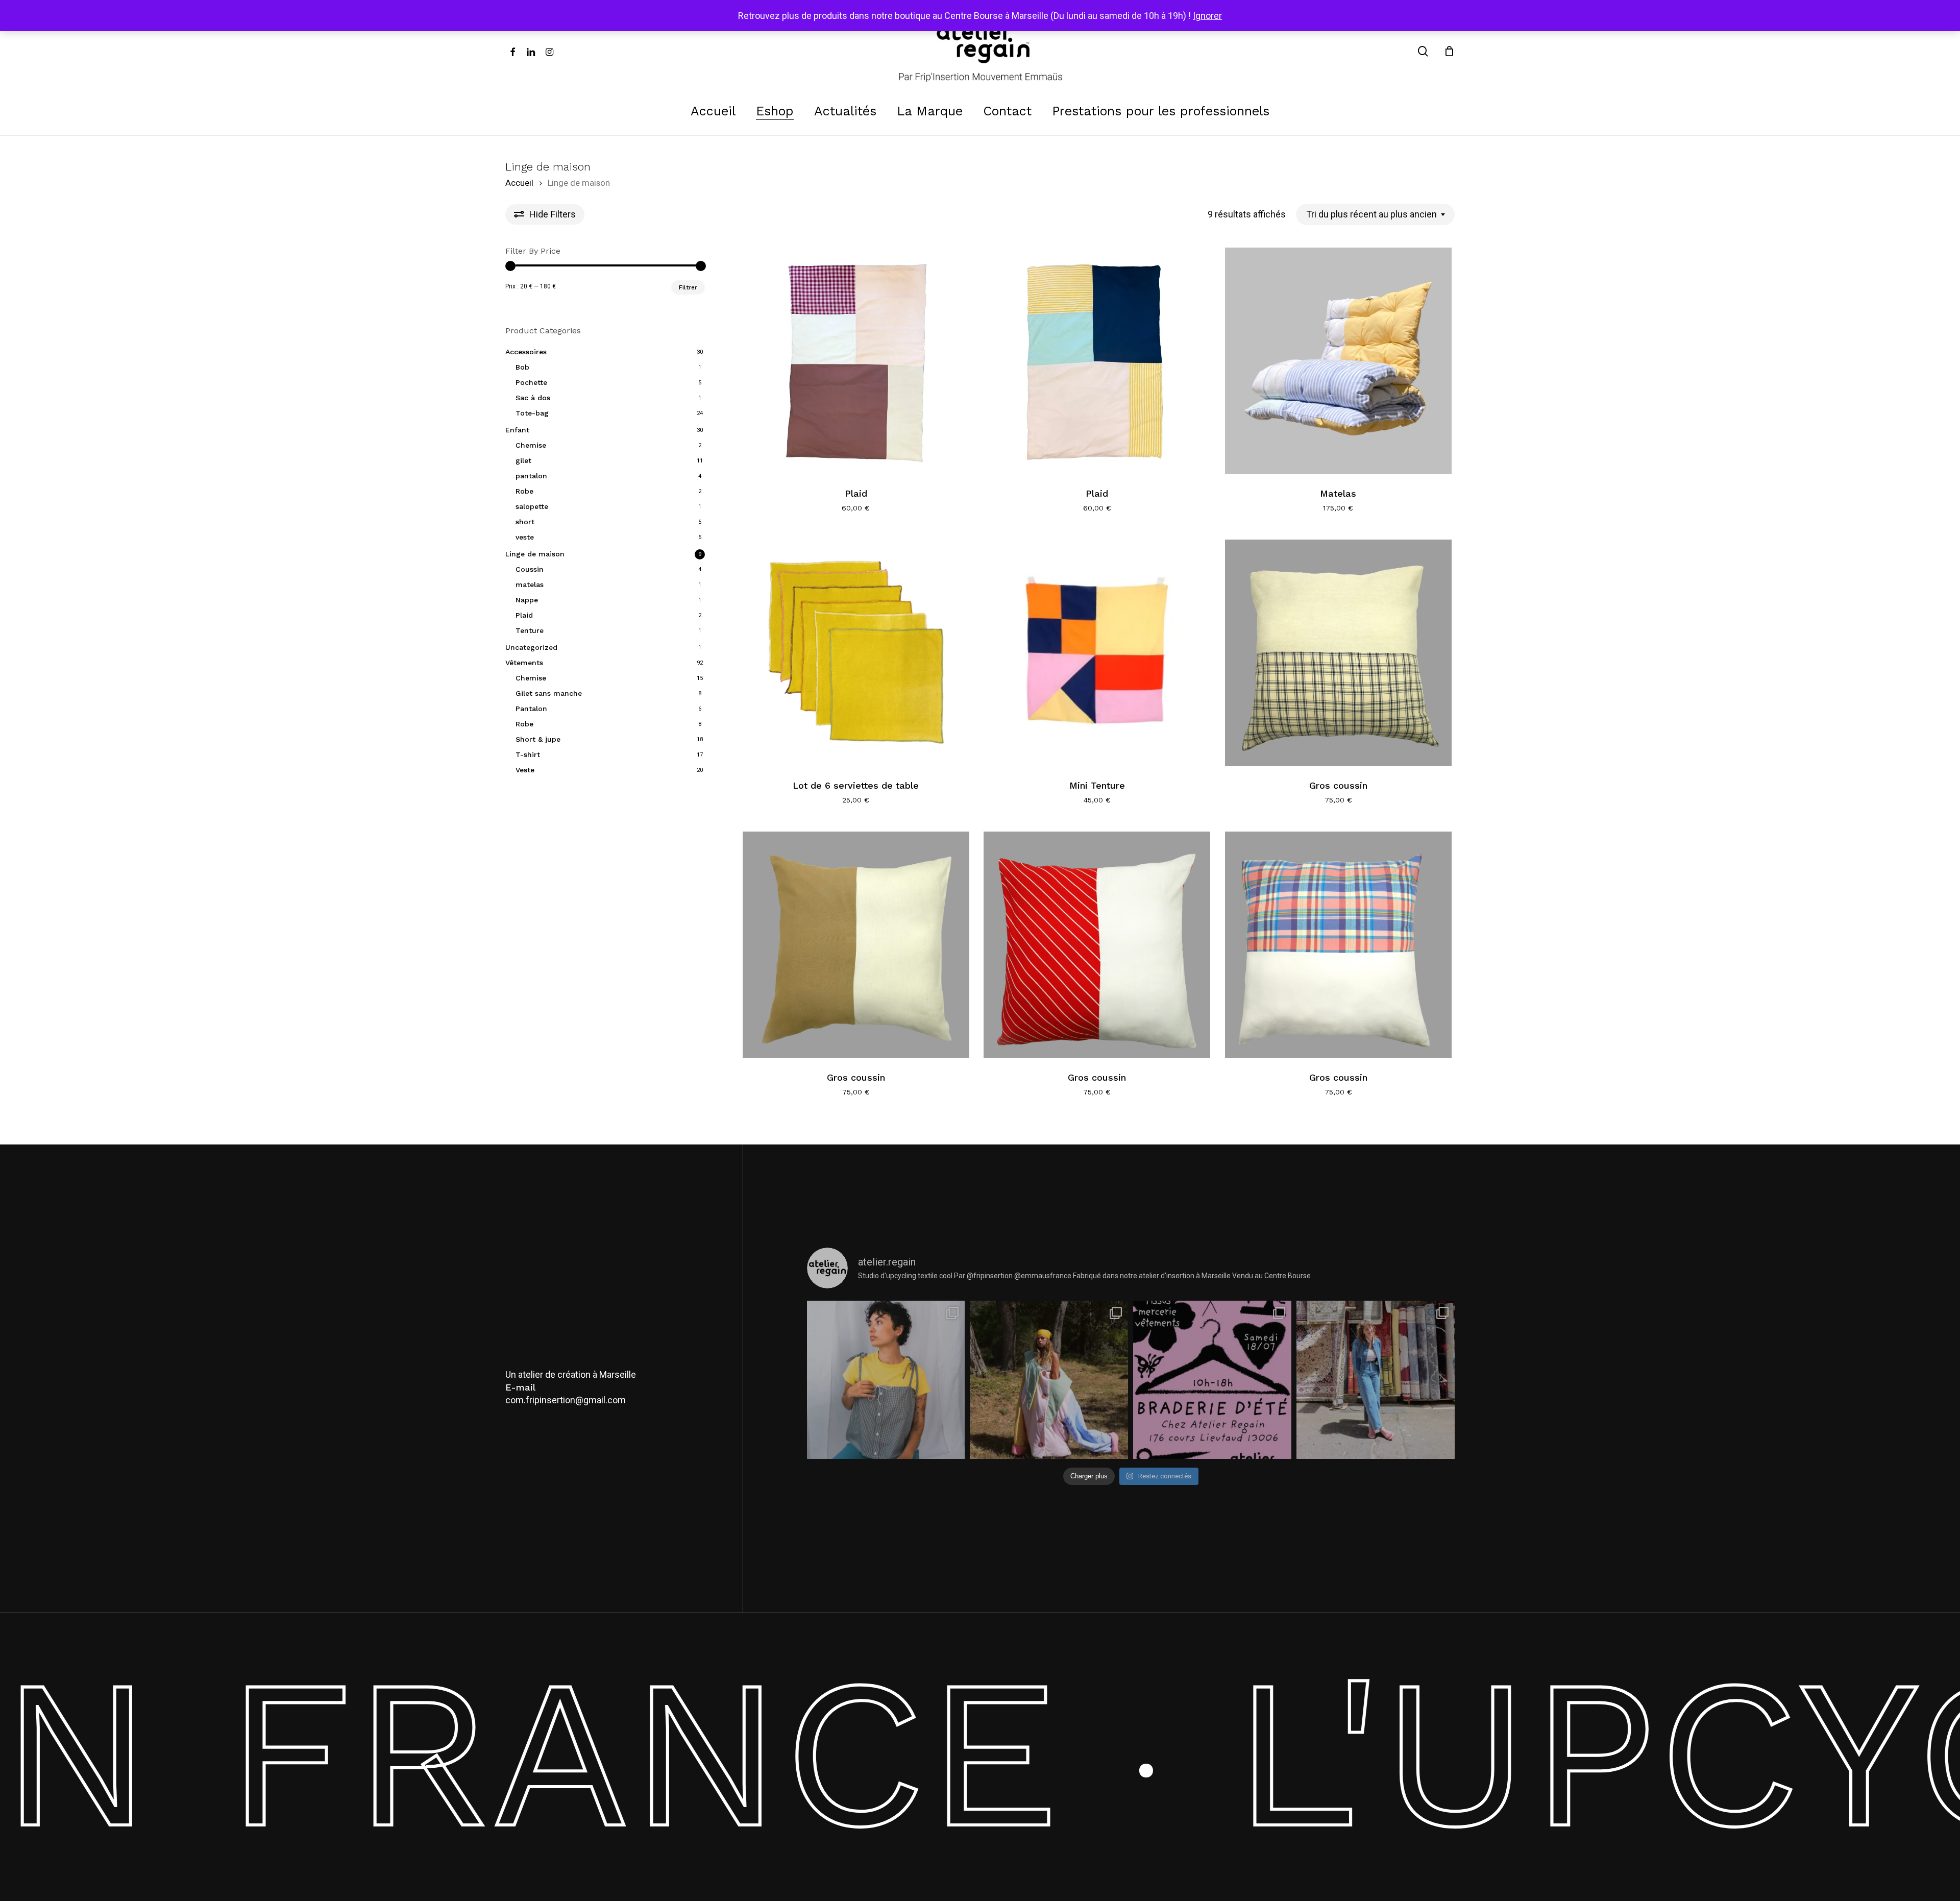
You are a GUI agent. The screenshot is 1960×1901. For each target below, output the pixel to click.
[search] (1423, 51)
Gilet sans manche (549, 693)
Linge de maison (535, 554)
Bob (522, 367)
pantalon (531, 476)
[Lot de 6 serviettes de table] (856, 653)
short (525, 522)
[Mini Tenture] (1097, 653)
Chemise (531, 445)
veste (525, 537)
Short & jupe (538, 739)
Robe (524, 491)
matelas (530, 584)
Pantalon (531, 709)
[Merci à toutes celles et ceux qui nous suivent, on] (886, 1380)
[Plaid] (856, 361)
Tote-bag (532, 413)
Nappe (527, 600)
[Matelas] (1338, 361)
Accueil (519, 183)
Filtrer (688, 287)
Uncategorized (531, 647)
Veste (525, 770)
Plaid (524, 615)
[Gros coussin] (1338, 653)
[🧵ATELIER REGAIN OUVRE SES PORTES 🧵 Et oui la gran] (1212, 1380)
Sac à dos (533, 398)
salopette (532, 506)
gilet (523, 460)
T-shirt (528, 754)
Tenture (530, 630)
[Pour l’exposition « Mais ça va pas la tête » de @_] (1049, 1380)
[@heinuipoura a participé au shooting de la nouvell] (1376, 1380)
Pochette (531, 382)
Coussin (530, 569)
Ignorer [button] (1207, 16)
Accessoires (526, 352)
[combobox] (1375, 214)
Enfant (517, 430)
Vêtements (524, 663)
